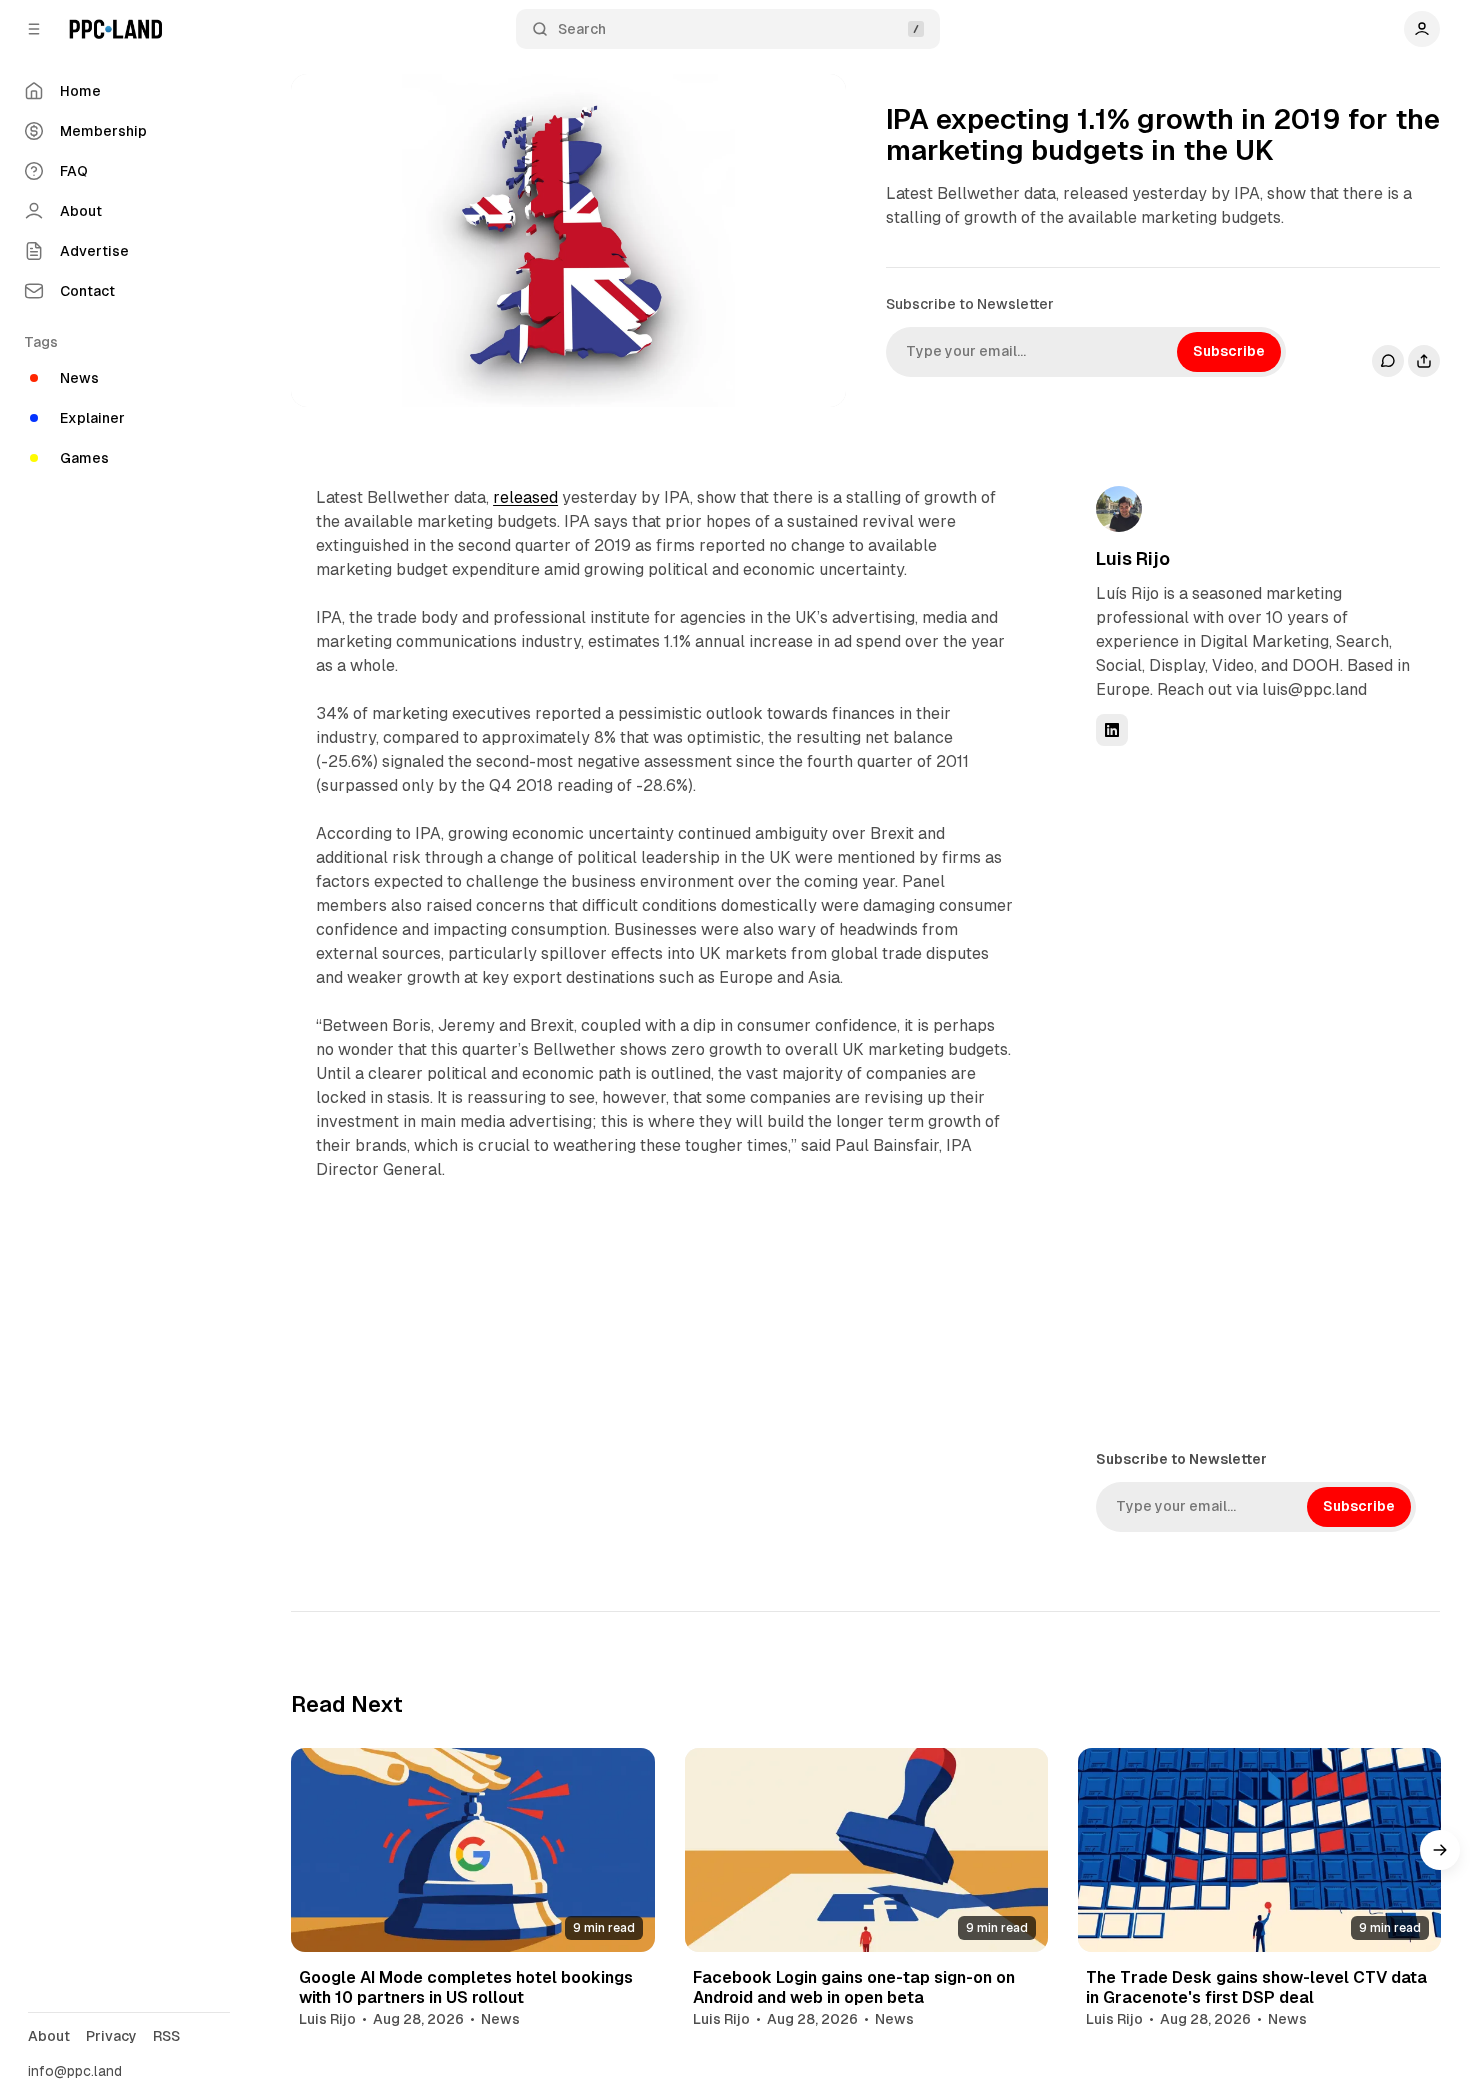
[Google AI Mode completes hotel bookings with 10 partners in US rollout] (472, 1850)
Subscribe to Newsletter (970, 304)
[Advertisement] (1246, 1096)
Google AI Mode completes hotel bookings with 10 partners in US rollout (466, 1987)
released (525, 497)
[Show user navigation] (1422, 29)
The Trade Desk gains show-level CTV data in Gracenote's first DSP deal (1256, 1987)
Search (582, 29)
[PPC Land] (115, 29)
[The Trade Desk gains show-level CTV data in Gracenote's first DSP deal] (1259, 1850)
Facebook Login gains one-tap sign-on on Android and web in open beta (854, 1987)
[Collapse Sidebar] (34, 29)
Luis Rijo (1133, 558)
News (500, 2019)
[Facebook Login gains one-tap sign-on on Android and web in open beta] (866, 1850)
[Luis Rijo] (1119, 509)
